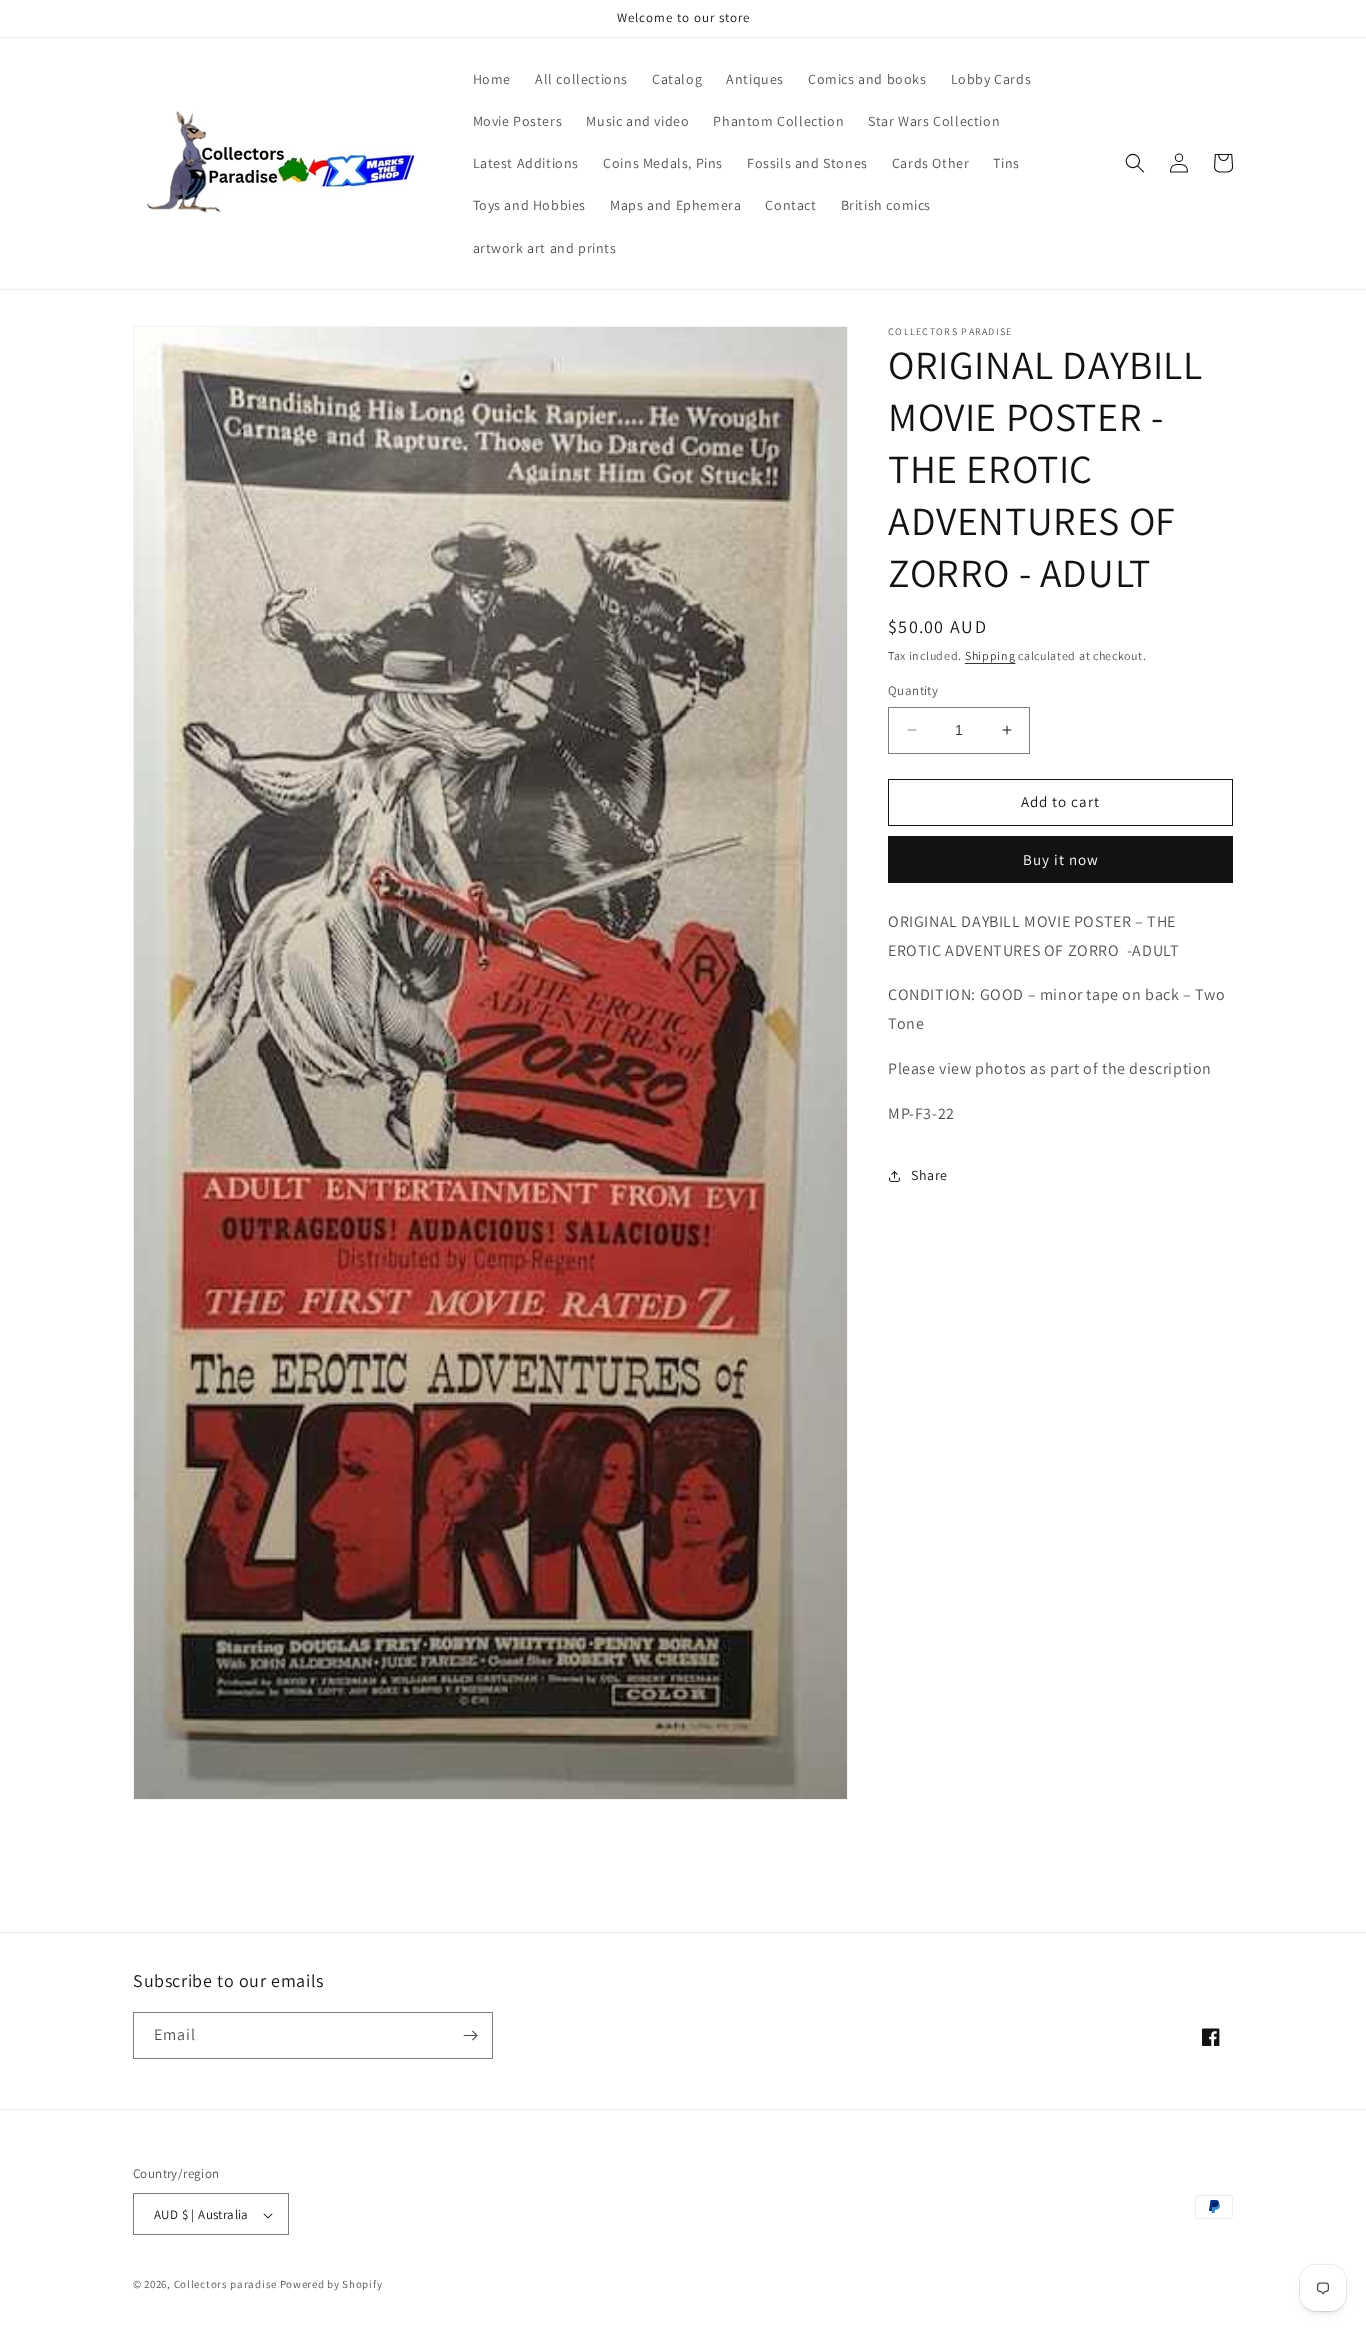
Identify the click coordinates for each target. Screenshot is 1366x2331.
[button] (1135, 163)
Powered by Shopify (331, 2285)
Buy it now (1061, 859)
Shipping (990, 655)
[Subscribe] (470, 2035)
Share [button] (929, 1175)
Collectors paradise (225, 2285)
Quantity (913, 690)
